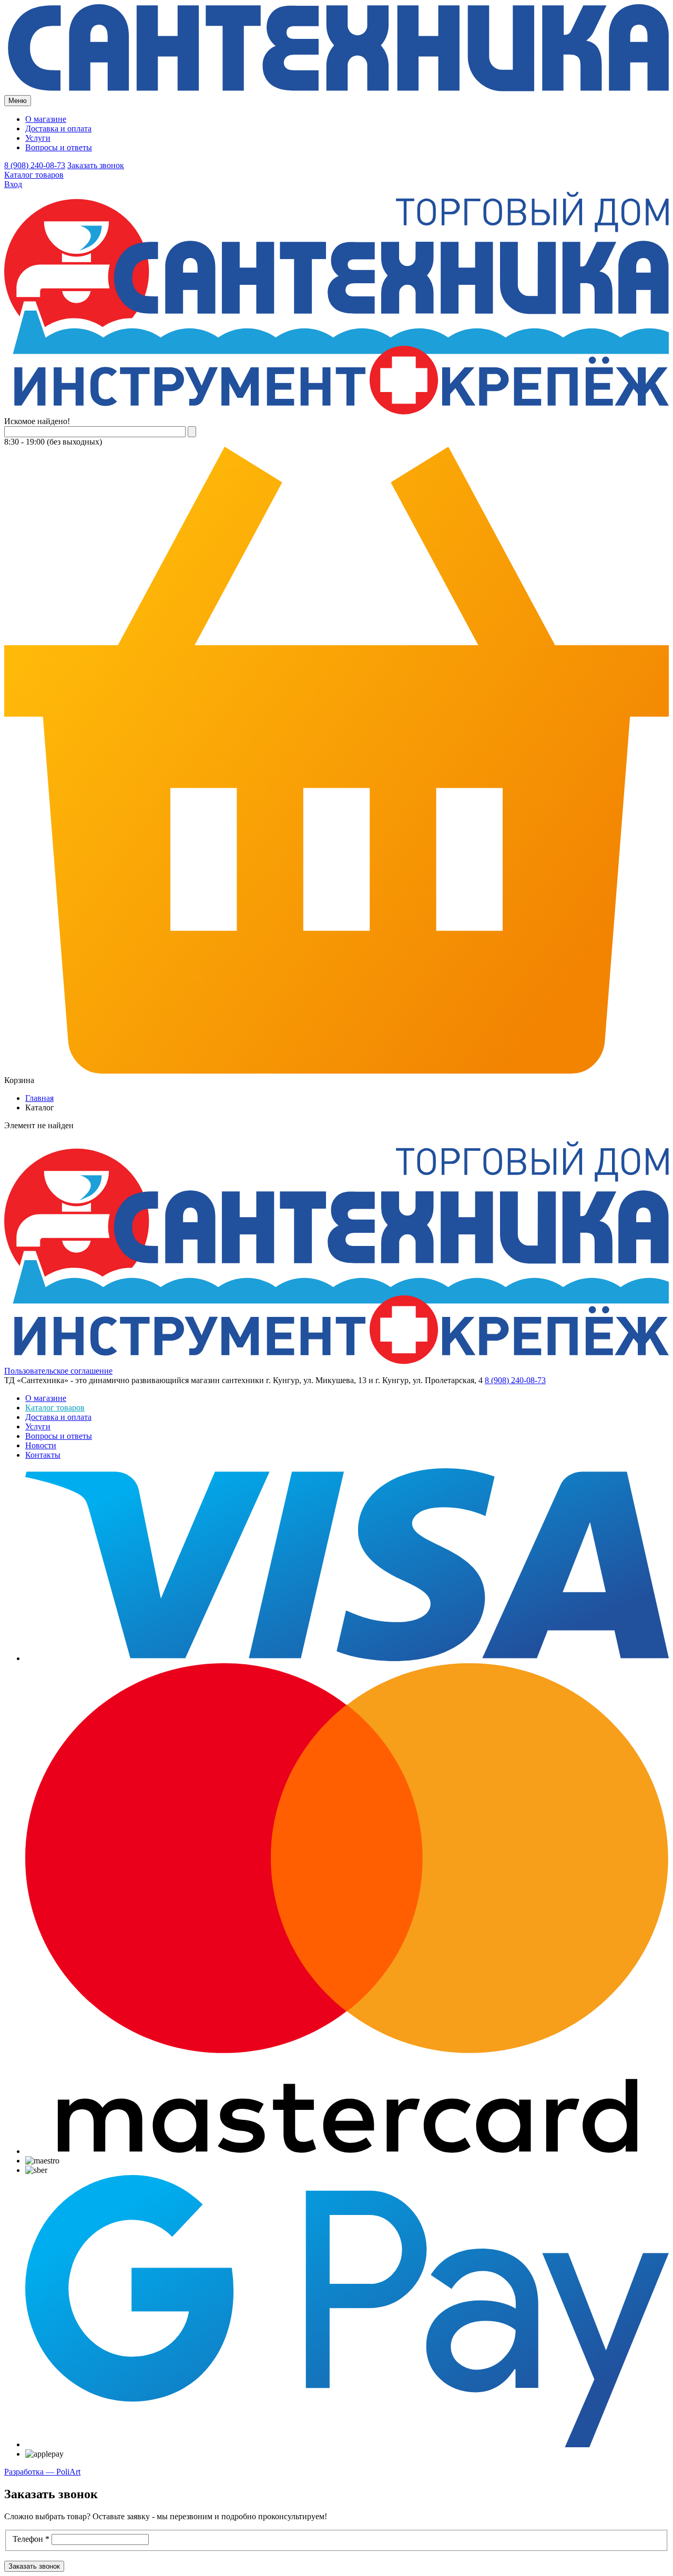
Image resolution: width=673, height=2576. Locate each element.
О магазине (46, 119)
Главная (39, 1098)
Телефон (31, 2539)
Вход (13, 184)
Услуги (38, 138)
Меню (18, 101)
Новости (41, 1445)
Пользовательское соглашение (58, 1371)
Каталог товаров (34, 175)
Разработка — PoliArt (42, 2472)
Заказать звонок (96, 165)
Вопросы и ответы (59, 147)
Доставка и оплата (58, 128)
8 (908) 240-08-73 (35, 165)
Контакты (43, 1455)
